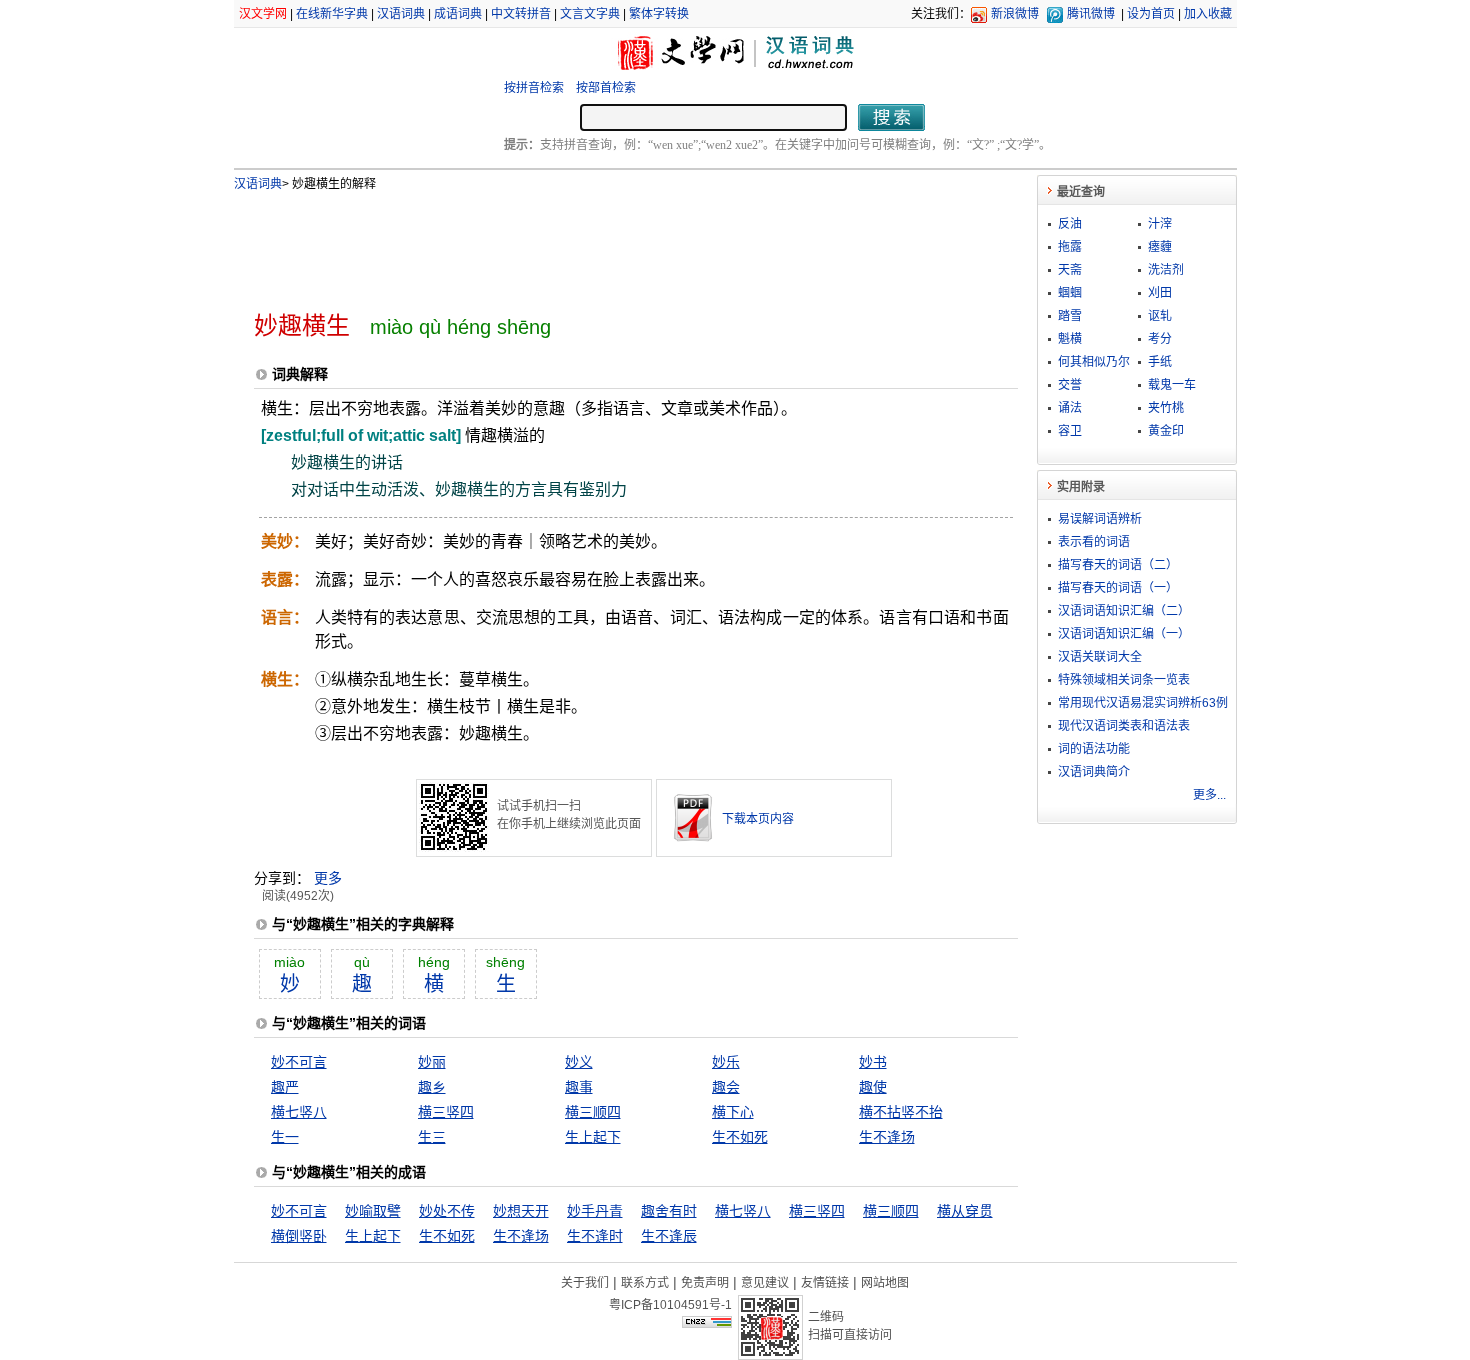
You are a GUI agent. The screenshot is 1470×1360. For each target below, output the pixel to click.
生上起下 (593, 1137)
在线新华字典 (332, 14)
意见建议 (765, 1283)
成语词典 (458, 14)
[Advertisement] (603, 243)
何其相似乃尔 (1094, 362)
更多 (328, 878)
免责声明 (705, 1283)
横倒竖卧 (299, 1236)
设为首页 (1151, 14)
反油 (1070, 224)
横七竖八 (299, 1112)
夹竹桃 (1166, 408)
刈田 (1160, 293)
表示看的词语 (1094, 542)
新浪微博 (1015, 14)
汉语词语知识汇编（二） (1124, 611)
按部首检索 (606, 88)
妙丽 (432, 1062)
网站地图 (885, 1283)
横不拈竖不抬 (901, 1112)
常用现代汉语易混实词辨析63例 (1143, 703)
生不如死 (740, 1137)
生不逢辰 (669, 1236)
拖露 (1070, 247)
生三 (432, 1137)
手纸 (1160, 362)
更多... (1209, 795)
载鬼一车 (1172, 385)
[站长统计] (707, 1323)
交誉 (1070, 385)
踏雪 (1070, 316)
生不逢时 (595, 1236)
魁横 (1070, 339)
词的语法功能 (1094, 749)
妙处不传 (447, 1211)
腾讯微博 (1091, 14)
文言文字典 (590, 14)
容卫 (1070, 431)
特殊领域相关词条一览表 (1124, 680)
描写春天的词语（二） (1118, 565)
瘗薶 (1160, 247)
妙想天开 (521, 1211)
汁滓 (1160, 224)
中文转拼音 (521, 14)
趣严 (285, 1087)
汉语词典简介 (1094, 772)
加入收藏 (1208, 14)
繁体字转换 (659, 14)
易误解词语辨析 (1100, 519)
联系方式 (645, 1283)
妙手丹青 (595, 1211)
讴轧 (1160, 316)
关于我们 (585, 1283)
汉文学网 (263, 14)
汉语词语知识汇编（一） (1124, 634)
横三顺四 (593, 1112)
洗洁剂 (1166, 270)
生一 (285, 1137)
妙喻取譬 (373, 1211)
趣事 (579, 1087)
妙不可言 (299, 1062)
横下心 (733, 1112)
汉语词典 (401, 14)
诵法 (1070, 408)
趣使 (873, 1087)
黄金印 (1166, 431)
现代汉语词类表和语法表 (1124, 726)
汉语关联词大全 (1100, 657)
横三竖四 (446, 1112)
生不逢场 (887, 1137)
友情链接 (825, 1283)
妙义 (579, 1062)
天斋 (1070, 270)
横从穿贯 (965, 1211)
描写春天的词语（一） (1118, 588)
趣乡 (432, 1087)
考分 (1160, 339)
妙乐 (726, 1062)
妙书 (873, 1062)
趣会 (726, 1087)
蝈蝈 (1070, 293)
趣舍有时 (669, 1211)
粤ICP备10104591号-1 (670, 1305)
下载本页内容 (758, 819)
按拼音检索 (534, 88)
